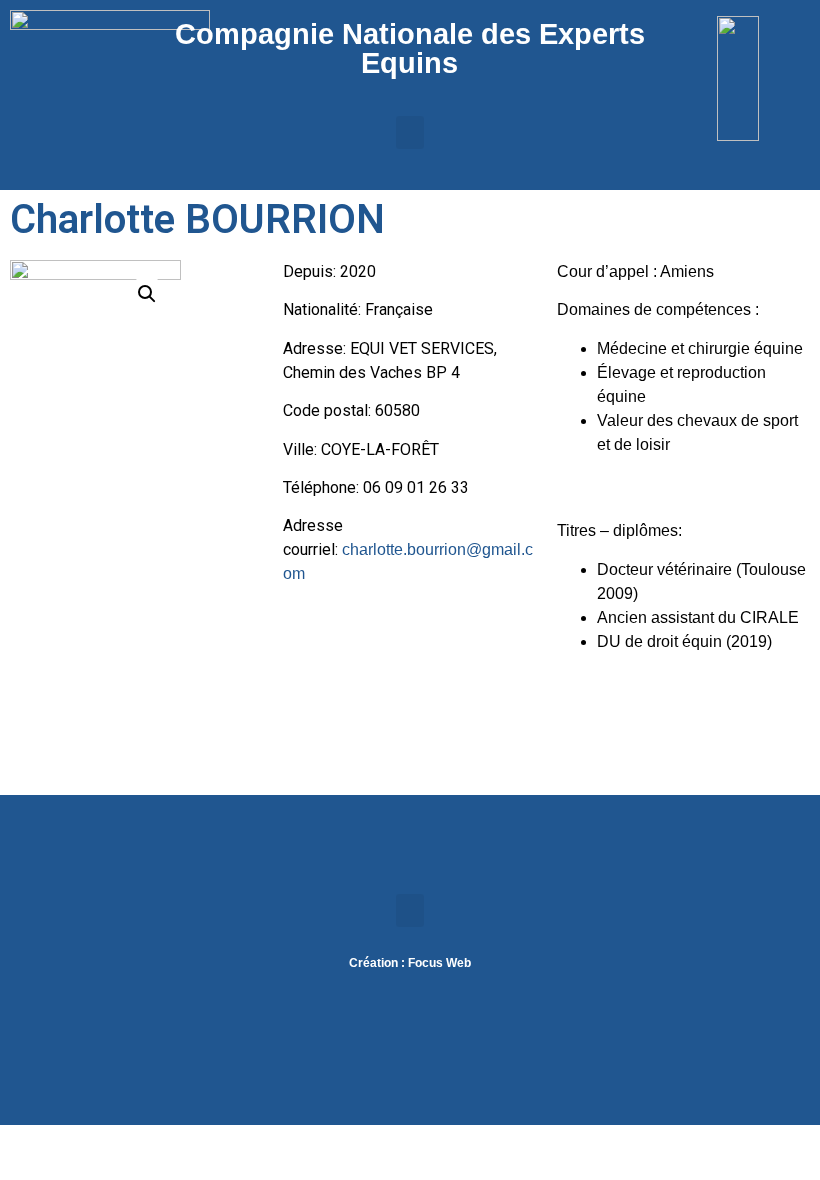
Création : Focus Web (410, 963)
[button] (410, 132)
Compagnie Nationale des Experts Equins (410, 48)
